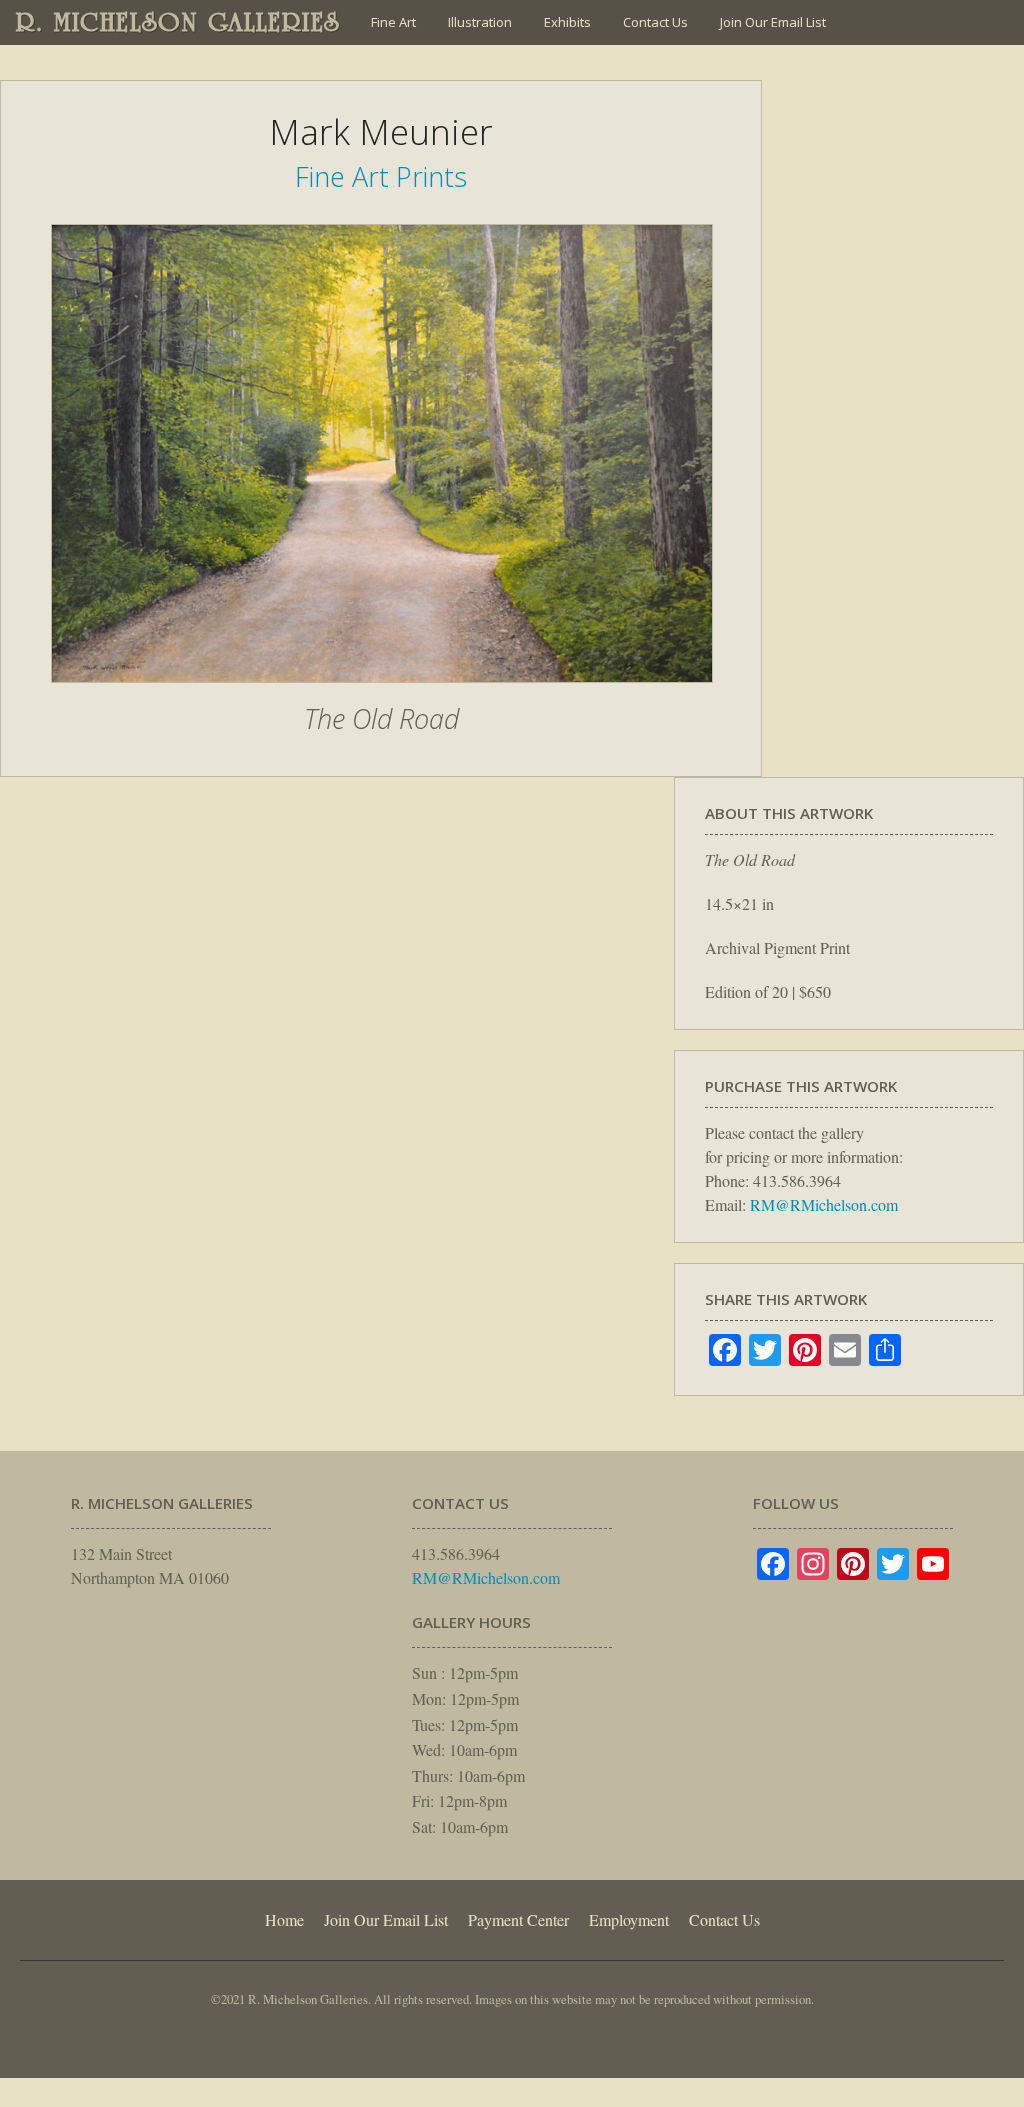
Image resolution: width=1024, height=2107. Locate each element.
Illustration (480, 22)
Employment (629, 1919)
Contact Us (655, 22)
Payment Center (518, 1919)
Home (284, 1919)
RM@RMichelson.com (824, 1204)
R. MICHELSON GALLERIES (178, 22)
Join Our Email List (773, 22)
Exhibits (567, 22)
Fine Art (393, 22)
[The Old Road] (382, 693)
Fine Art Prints (381, 176)
